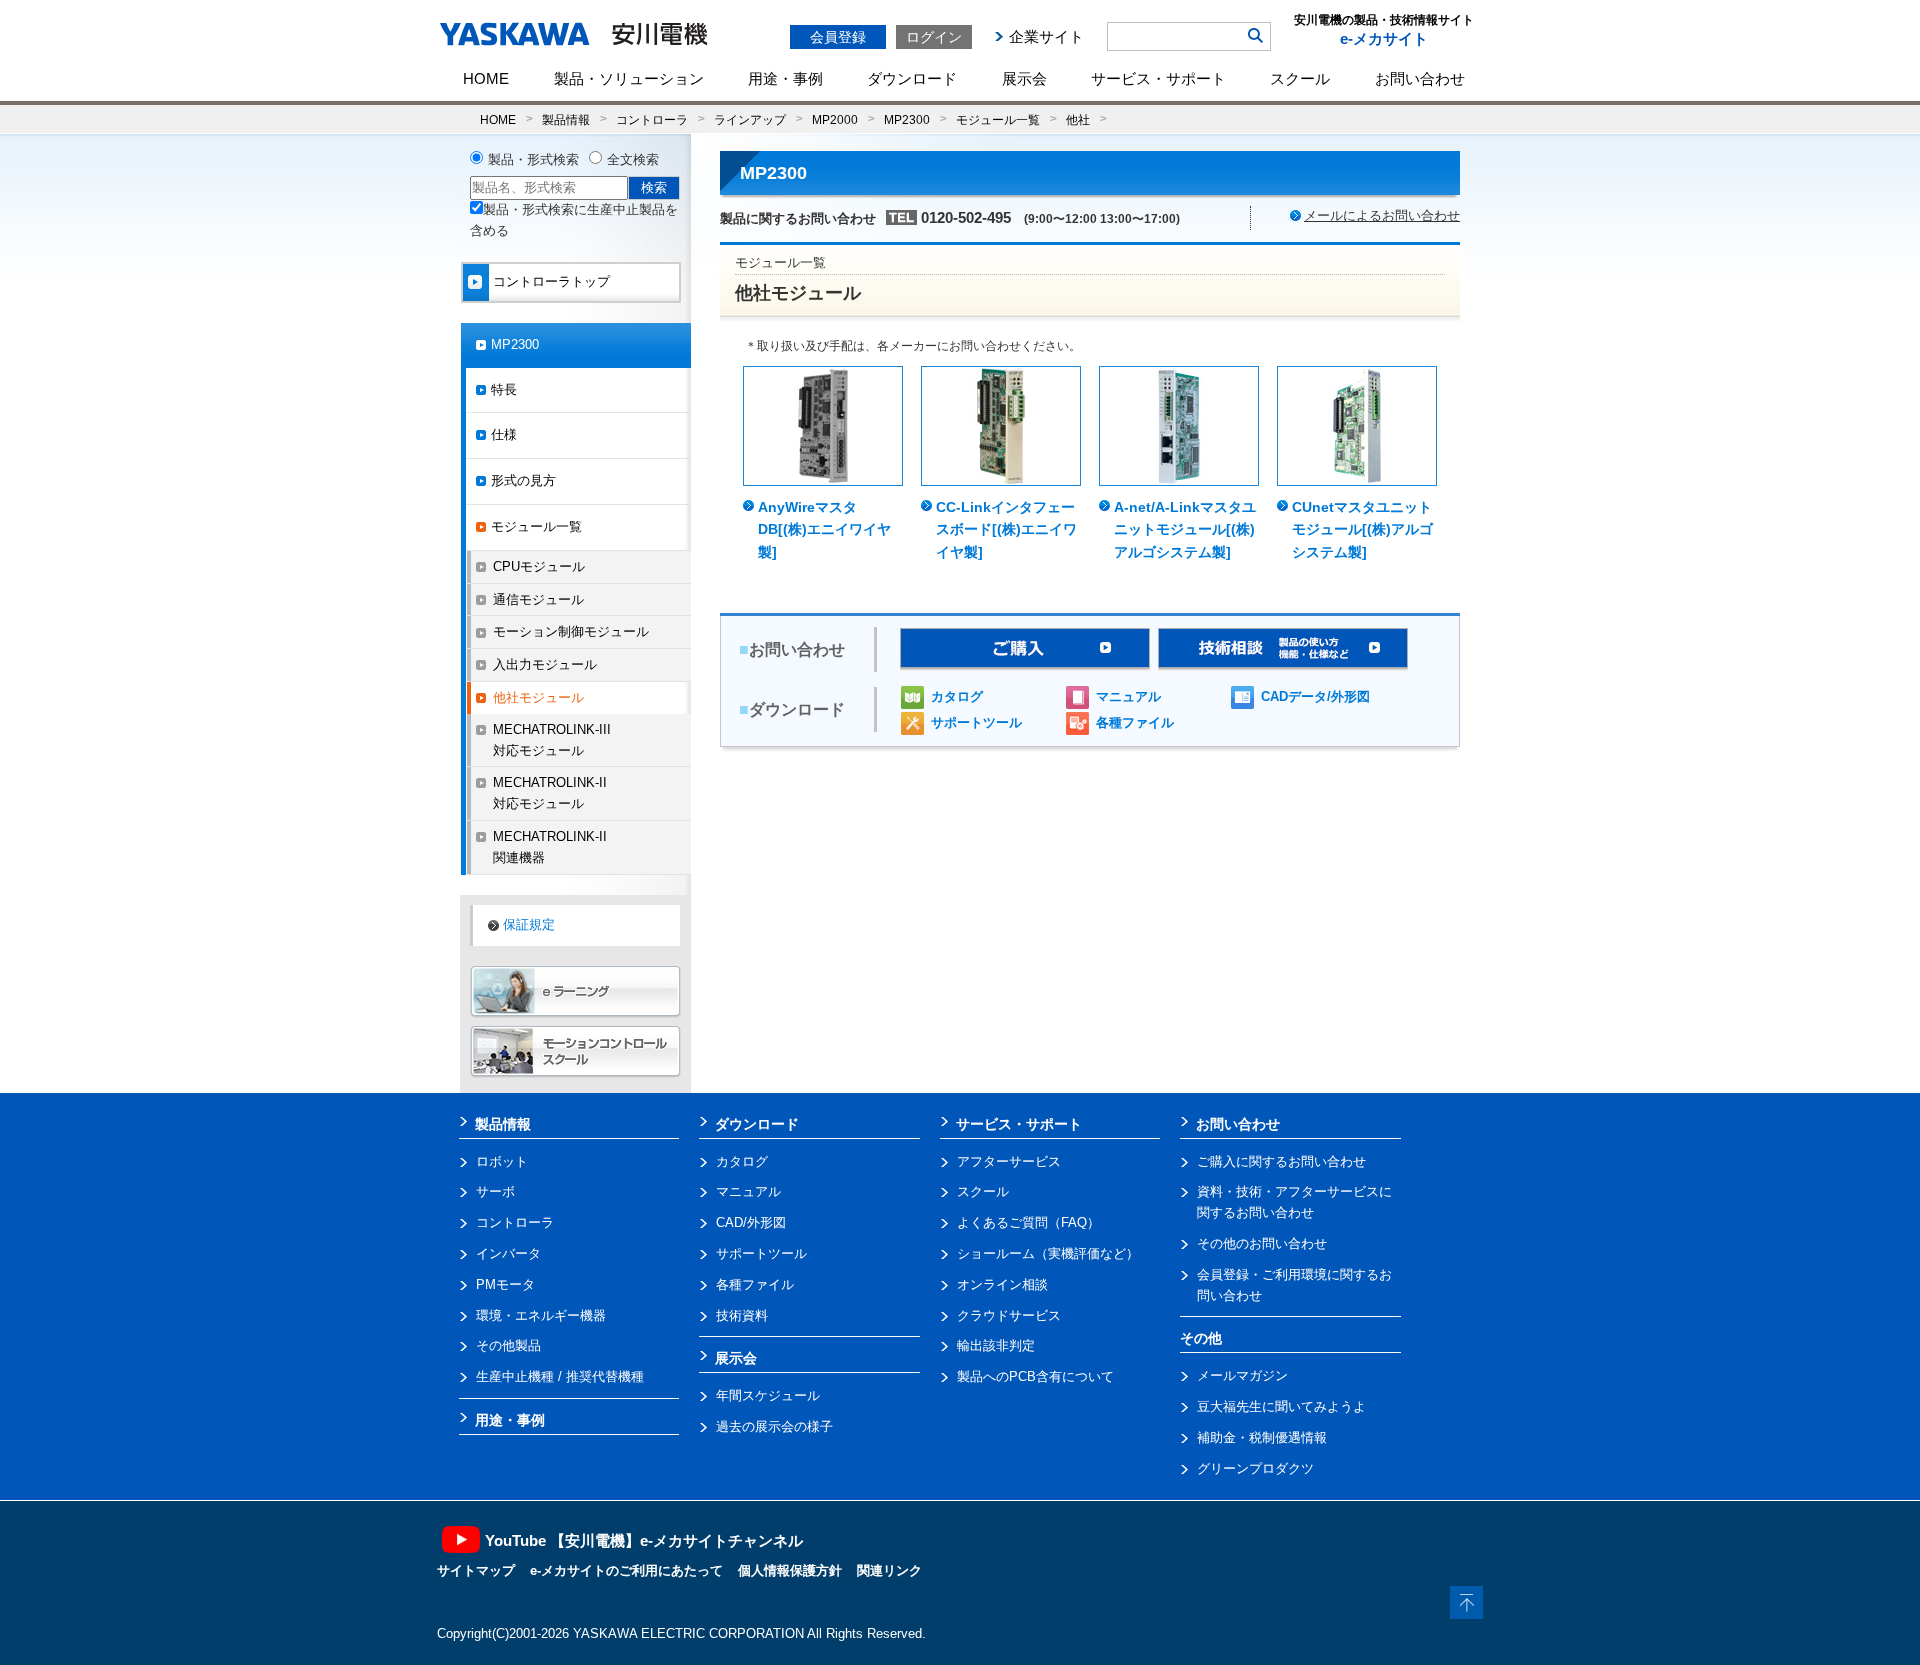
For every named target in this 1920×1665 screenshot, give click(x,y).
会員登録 (838, 37)
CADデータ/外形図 (1315, 696)
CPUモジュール (539, 566)
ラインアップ (750, 119)
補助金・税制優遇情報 (1262, 1437)
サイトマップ (476, 1570)
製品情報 (566, 119)
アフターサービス (1009, 1161)
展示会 (1024, 78)
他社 (1078, 119)
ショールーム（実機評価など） (1048, 1253)
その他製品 (508, 1345)
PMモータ (505, 1284)
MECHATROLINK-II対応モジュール (550, 793)
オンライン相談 (1002, 1284)
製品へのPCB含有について (1035, 1376)
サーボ (495, 1191)
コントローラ (652, 119)
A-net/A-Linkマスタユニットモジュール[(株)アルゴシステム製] (1185, 529)
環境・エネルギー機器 (541, 1315)
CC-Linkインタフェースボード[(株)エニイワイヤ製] (1006, 529)
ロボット (502, 1161)
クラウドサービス (1009, 1315)
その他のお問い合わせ (1262, 1243)
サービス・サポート (1158, 78)
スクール (1300, 78)
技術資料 (742, 1315)
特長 (504, 389)
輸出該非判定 (996, 1345)
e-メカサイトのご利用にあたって (626, 1570)
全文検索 (633, 159)
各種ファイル (1135, 722)
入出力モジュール (545, 664)
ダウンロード (912, 78)
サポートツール (976, 722)
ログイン (934, 37)
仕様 (504, 434)
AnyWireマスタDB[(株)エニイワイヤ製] (824, 529)
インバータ (508, 1253)
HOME (486, 78)
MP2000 (835, 119)
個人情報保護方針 (790, 1570)
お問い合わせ (1420, 78)
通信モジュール (538, 599)
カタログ (957, 696)
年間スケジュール (768, 1395)
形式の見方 (523, 480)
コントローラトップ (551, 281)
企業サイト (1046, 36)
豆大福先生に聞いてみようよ (1281, 1406)
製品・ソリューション (629, 78)
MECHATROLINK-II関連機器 (550, 847)
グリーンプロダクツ (1255, 1468)
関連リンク (889, 1570)
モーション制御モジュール (571, 631)
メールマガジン (1242, 1375)
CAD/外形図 (751, 1222)
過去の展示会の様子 (774, 1426)
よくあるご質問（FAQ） (1028, 1222)
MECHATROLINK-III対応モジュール (552, 740)
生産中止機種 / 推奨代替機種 (560, 1376)
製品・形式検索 (533, 159)
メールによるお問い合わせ (1382, 215)
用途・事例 (785, 78)
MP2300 (907, 119)
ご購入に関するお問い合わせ (1281, 1161)
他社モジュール (538, 697)
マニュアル (1128, 696)
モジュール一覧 (998, 119)
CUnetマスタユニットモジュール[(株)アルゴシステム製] (1362, 529)
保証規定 (529, 924)
